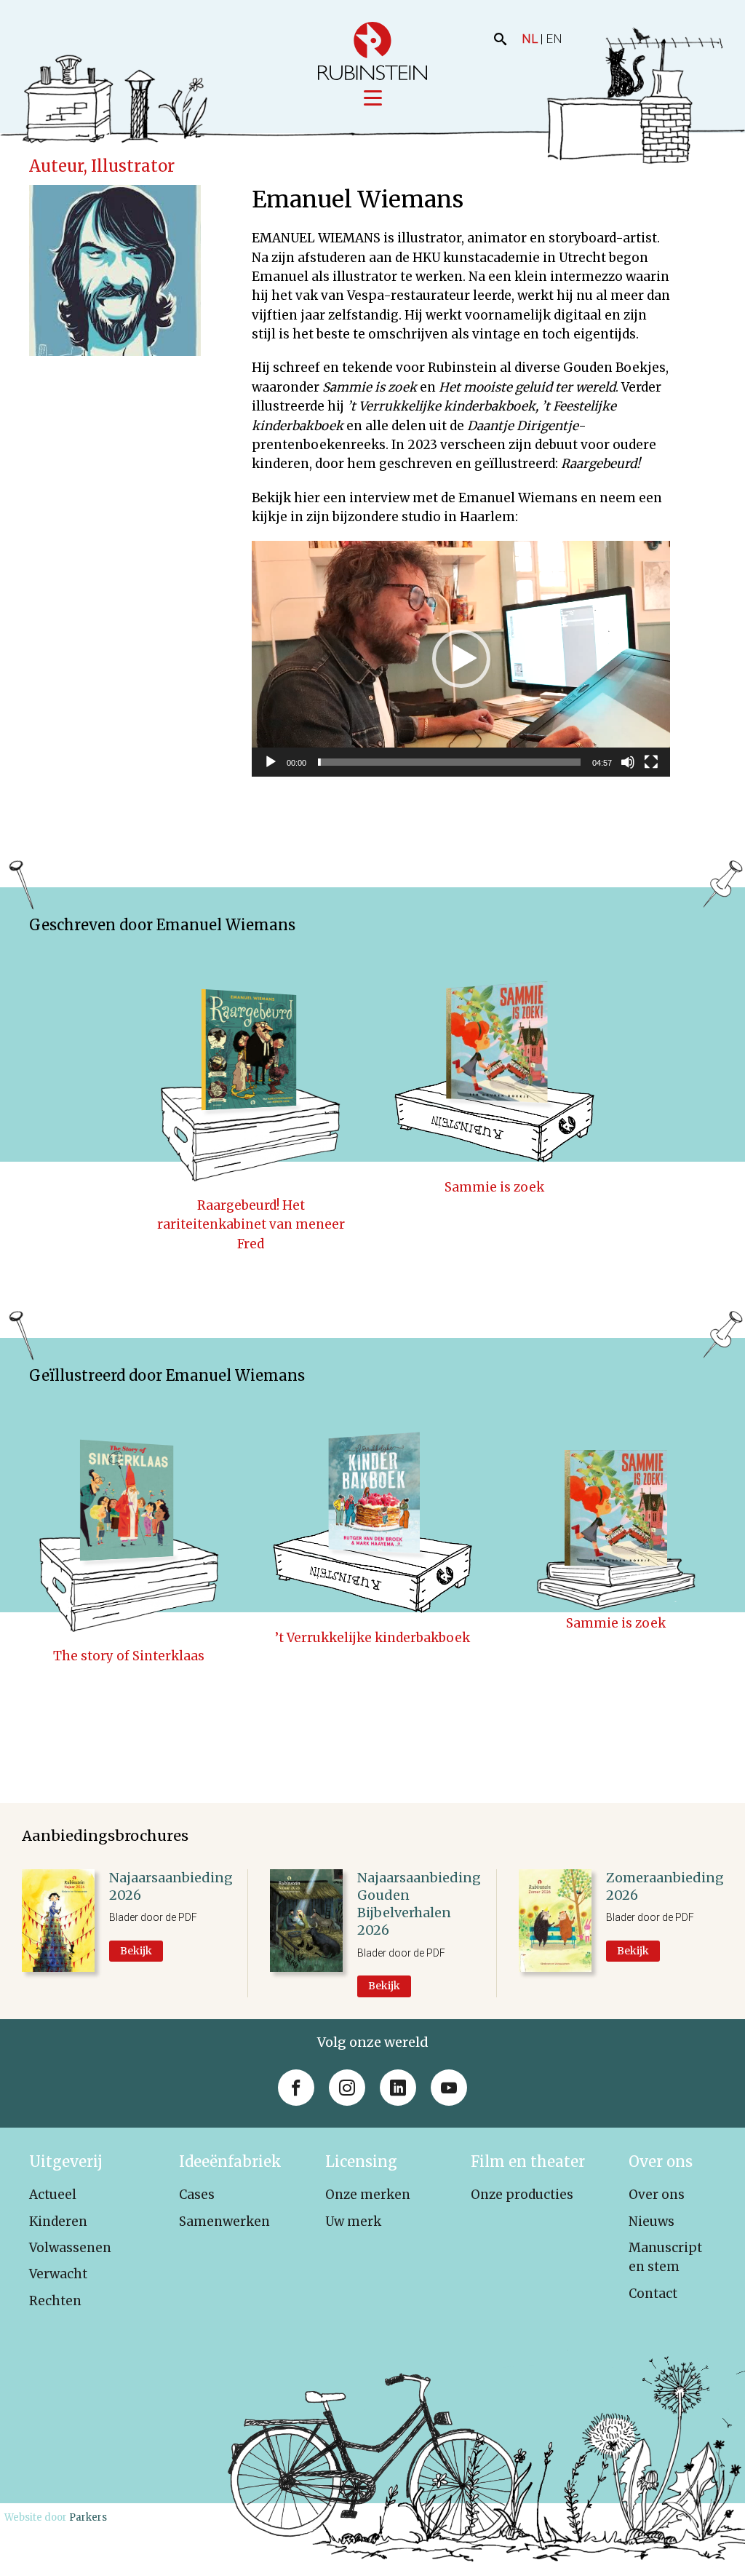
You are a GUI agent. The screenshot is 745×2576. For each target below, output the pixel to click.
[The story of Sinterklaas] (129, 1510)
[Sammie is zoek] (494, 1059)
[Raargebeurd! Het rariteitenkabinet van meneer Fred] (251, 1059)
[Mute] (628, 762)
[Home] (372, 51)
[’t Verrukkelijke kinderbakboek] (373, 1510)
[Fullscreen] (651, 762)
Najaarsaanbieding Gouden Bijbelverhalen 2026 (419, 1904)
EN (554, 39)
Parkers (88, 2517)
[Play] (271, 762)
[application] (461, 658)
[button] (461, 659)
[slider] (449, 762)
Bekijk (136, 1951)
